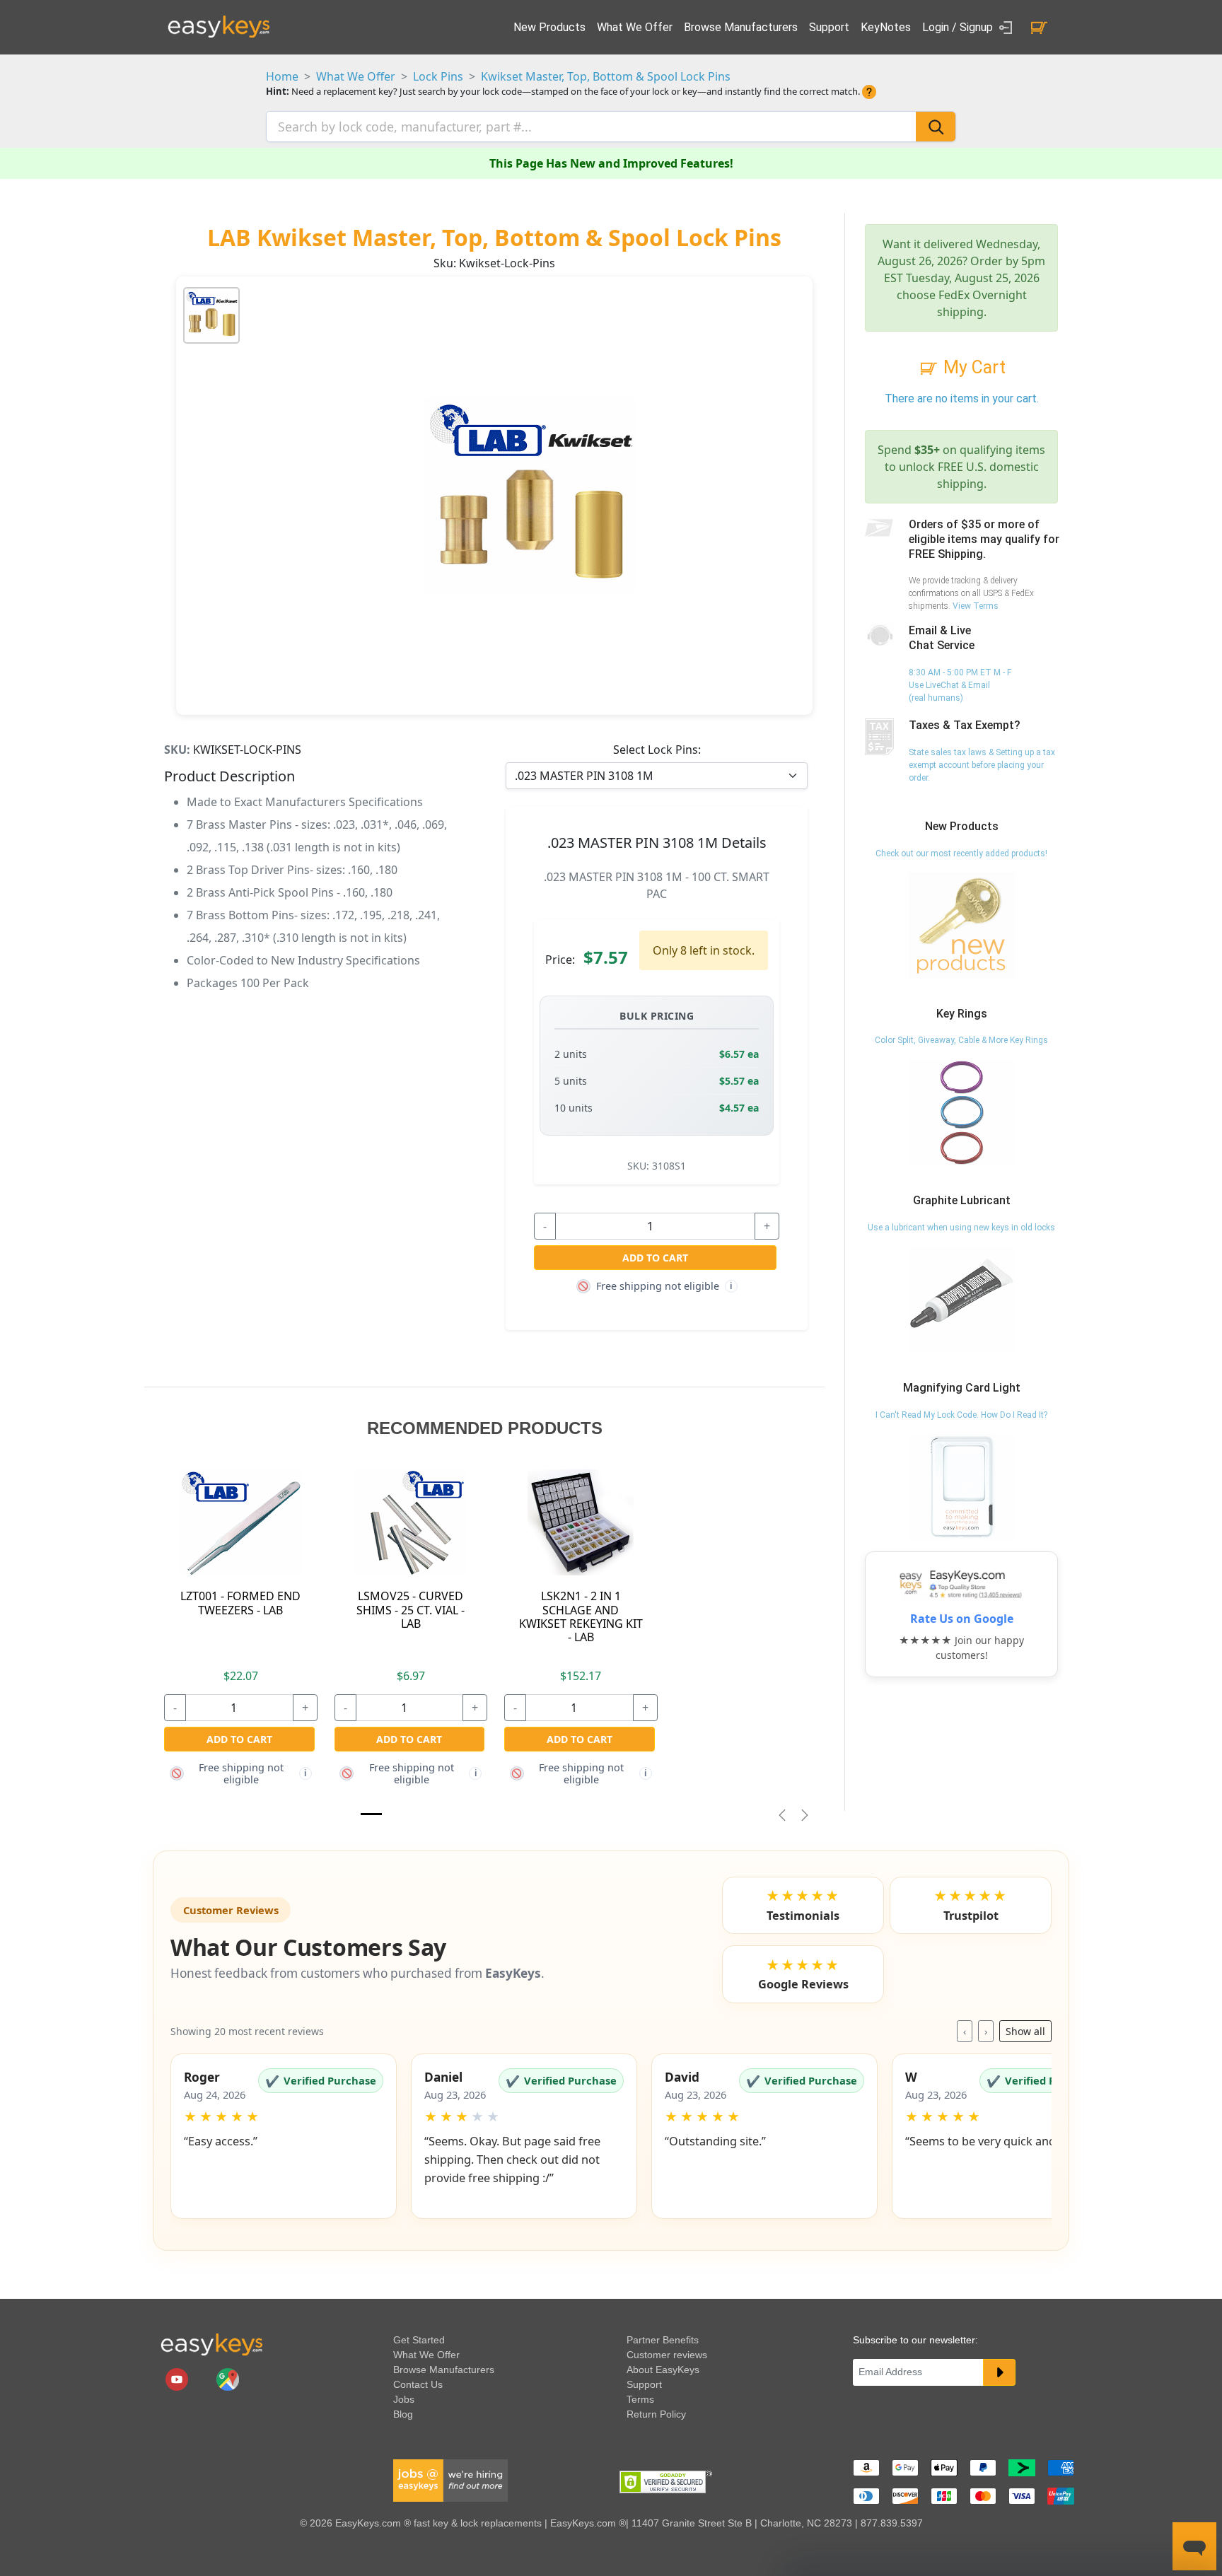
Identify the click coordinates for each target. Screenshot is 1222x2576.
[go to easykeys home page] (211, 2344)
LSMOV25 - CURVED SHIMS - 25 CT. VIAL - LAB (411, 1609)
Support (829, 27)
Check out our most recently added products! (961, 853)
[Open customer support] (1194, 2546)
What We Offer (635, 27)
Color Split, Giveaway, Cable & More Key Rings (961, 1040)
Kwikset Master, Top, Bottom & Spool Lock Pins (606, 76)
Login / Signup (959, 27)
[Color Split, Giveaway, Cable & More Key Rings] (962, 1112)
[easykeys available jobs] (450, 2479)
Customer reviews (667, 2355)
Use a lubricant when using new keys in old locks (961, 1228)
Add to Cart (655, 1258)
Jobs (404, 2399)
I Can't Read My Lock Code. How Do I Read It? (961, 1415)
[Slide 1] (371, 1814)
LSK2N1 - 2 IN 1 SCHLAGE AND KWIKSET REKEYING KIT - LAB (581, 1616)
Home (282, 76)
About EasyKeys (663, 2370)
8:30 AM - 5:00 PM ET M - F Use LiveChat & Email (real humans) (960, 685)
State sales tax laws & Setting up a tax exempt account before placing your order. (982, 765)
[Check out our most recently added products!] (962, 925)
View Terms (976, 606)
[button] (284, 2136)
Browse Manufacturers (741, 27)
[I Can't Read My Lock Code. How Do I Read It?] (962, 1486)
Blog (403, 2414)
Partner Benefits (663, 2340)
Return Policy (656, 2414)
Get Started (419, 2340)
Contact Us (418, 2384)
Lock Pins (438, 76)
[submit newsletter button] (999, 2372)
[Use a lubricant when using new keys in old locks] (962, 1299)
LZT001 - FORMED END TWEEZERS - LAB (240, 1603)
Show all (1025, 2031)
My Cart (972, 367)
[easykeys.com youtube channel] (178, 2378)
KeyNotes (886, 27)
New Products (549, 27)
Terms (640, 2399)
